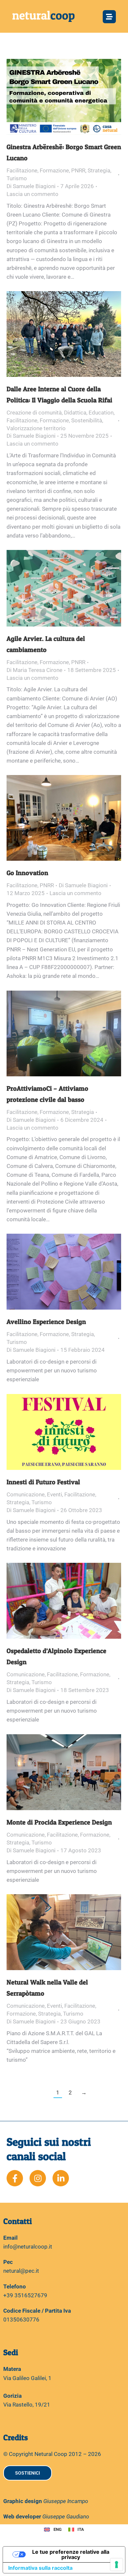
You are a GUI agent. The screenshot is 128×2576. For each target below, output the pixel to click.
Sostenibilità (87, 420)
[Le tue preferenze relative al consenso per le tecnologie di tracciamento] (117, 2565)
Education (101, 413)
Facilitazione (22, 170)
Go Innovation (27, 873)
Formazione (54, 170)
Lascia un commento (32, 194)
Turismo (17, 178)
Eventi (54, 1494)
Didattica (75, 413)
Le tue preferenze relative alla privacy (71, 2554)
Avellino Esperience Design (46, 1322)
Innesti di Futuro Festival (43, 1482)
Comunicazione (26, 1494)
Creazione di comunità (34, 413)
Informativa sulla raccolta (40, 2568)
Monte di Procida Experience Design (59, 1822)
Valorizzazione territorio (36, 428)
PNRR (78, 170)
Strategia (99, 170)
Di (31, 186)
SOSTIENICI (28, 2473)
